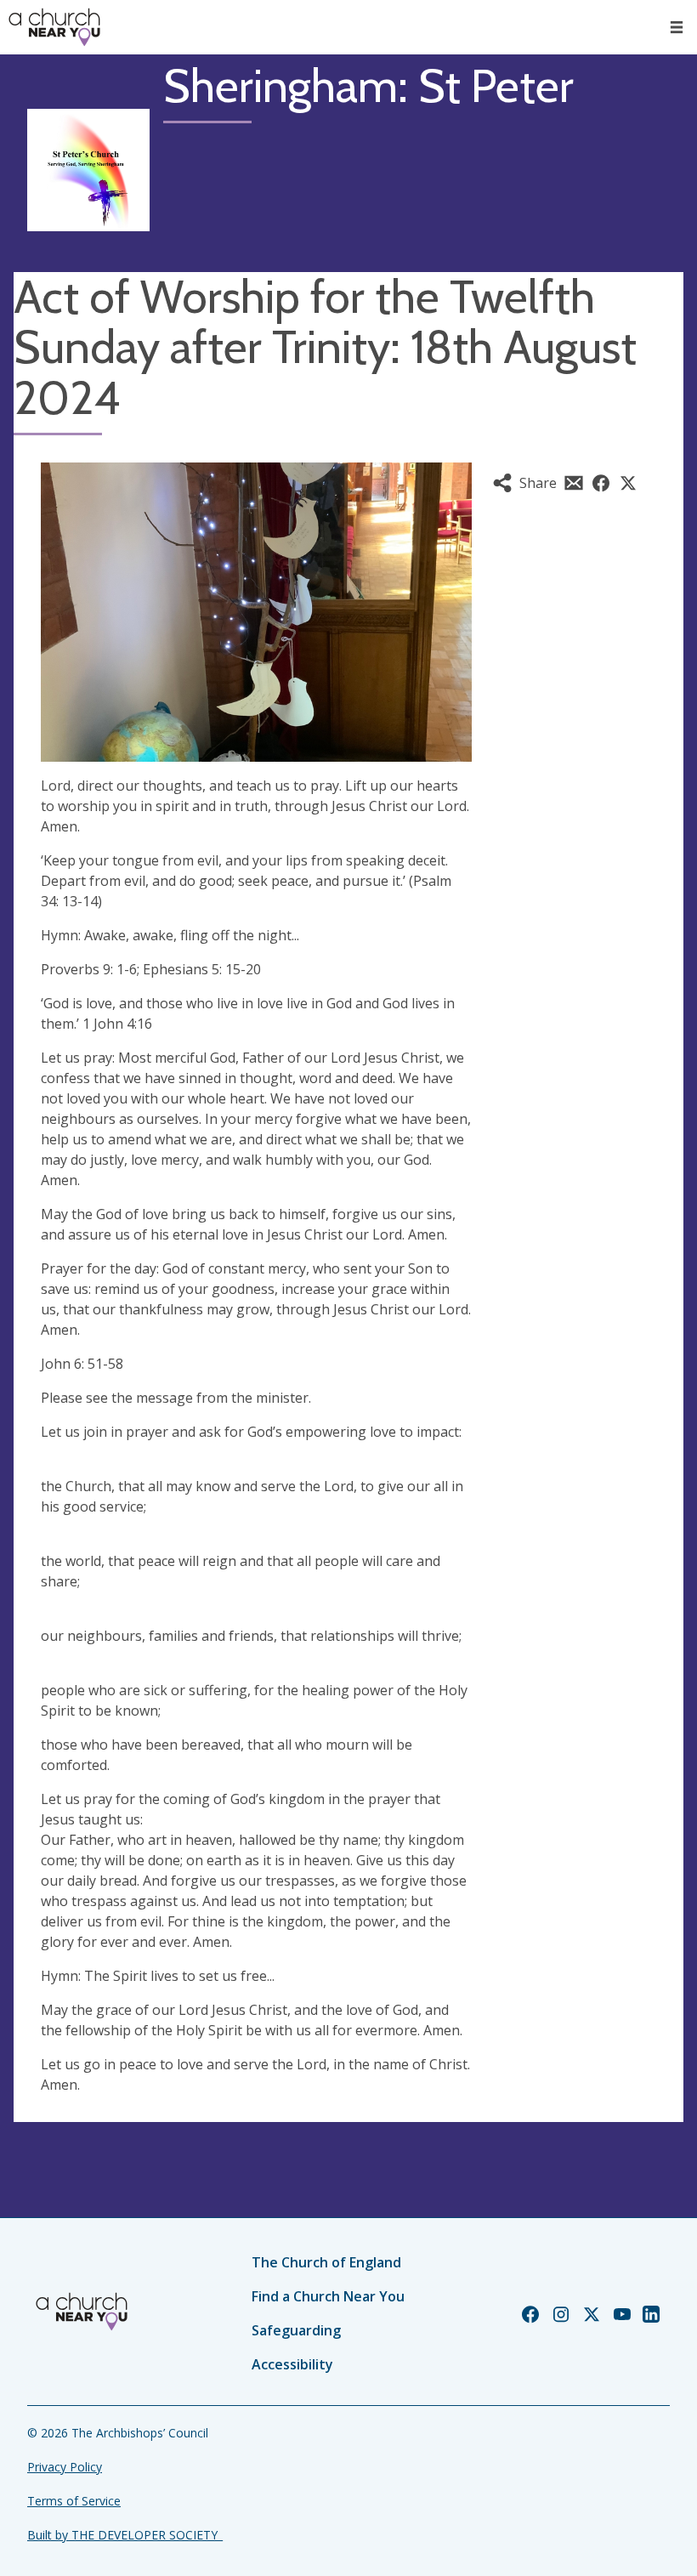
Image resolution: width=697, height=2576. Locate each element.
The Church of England (326, 2262)
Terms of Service (74, 2501)
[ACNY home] (54, 27)
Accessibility (292, 2364)
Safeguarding (296, 2330)
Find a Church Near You (328, 2296)
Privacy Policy (65, 2467)
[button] (677, 27)
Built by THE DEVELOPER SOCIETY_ (125, 2535)
